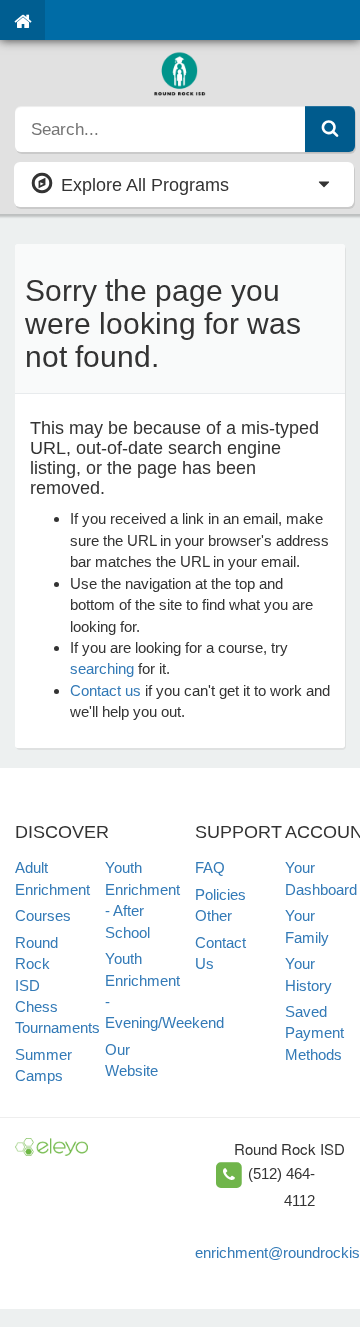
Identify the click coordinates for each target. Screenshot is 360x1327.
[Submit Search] (330, 129)
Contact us (105, 690)
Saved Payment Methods (314, 1033)
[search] (160, 129)
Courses (43, 915)
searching (102, 668)
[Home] (22, 20)
